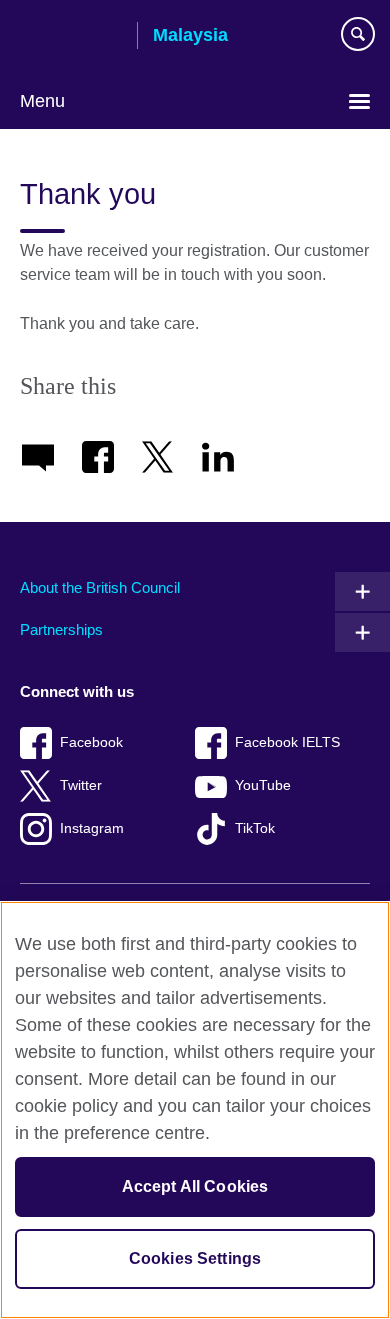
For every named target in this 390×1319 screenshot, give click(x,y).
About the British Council (100, 587)
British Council (71, 37)
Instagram (92, 828)
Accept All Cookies (195, 1186)
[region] (195, 1110)
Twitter (81, 785)
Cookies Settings (195, 1258)
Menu (42, 101)
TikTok (255, 828)
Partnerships (61, 629)
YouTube (263, 785)
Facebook (91, 742)
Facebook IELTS (287, 742)
